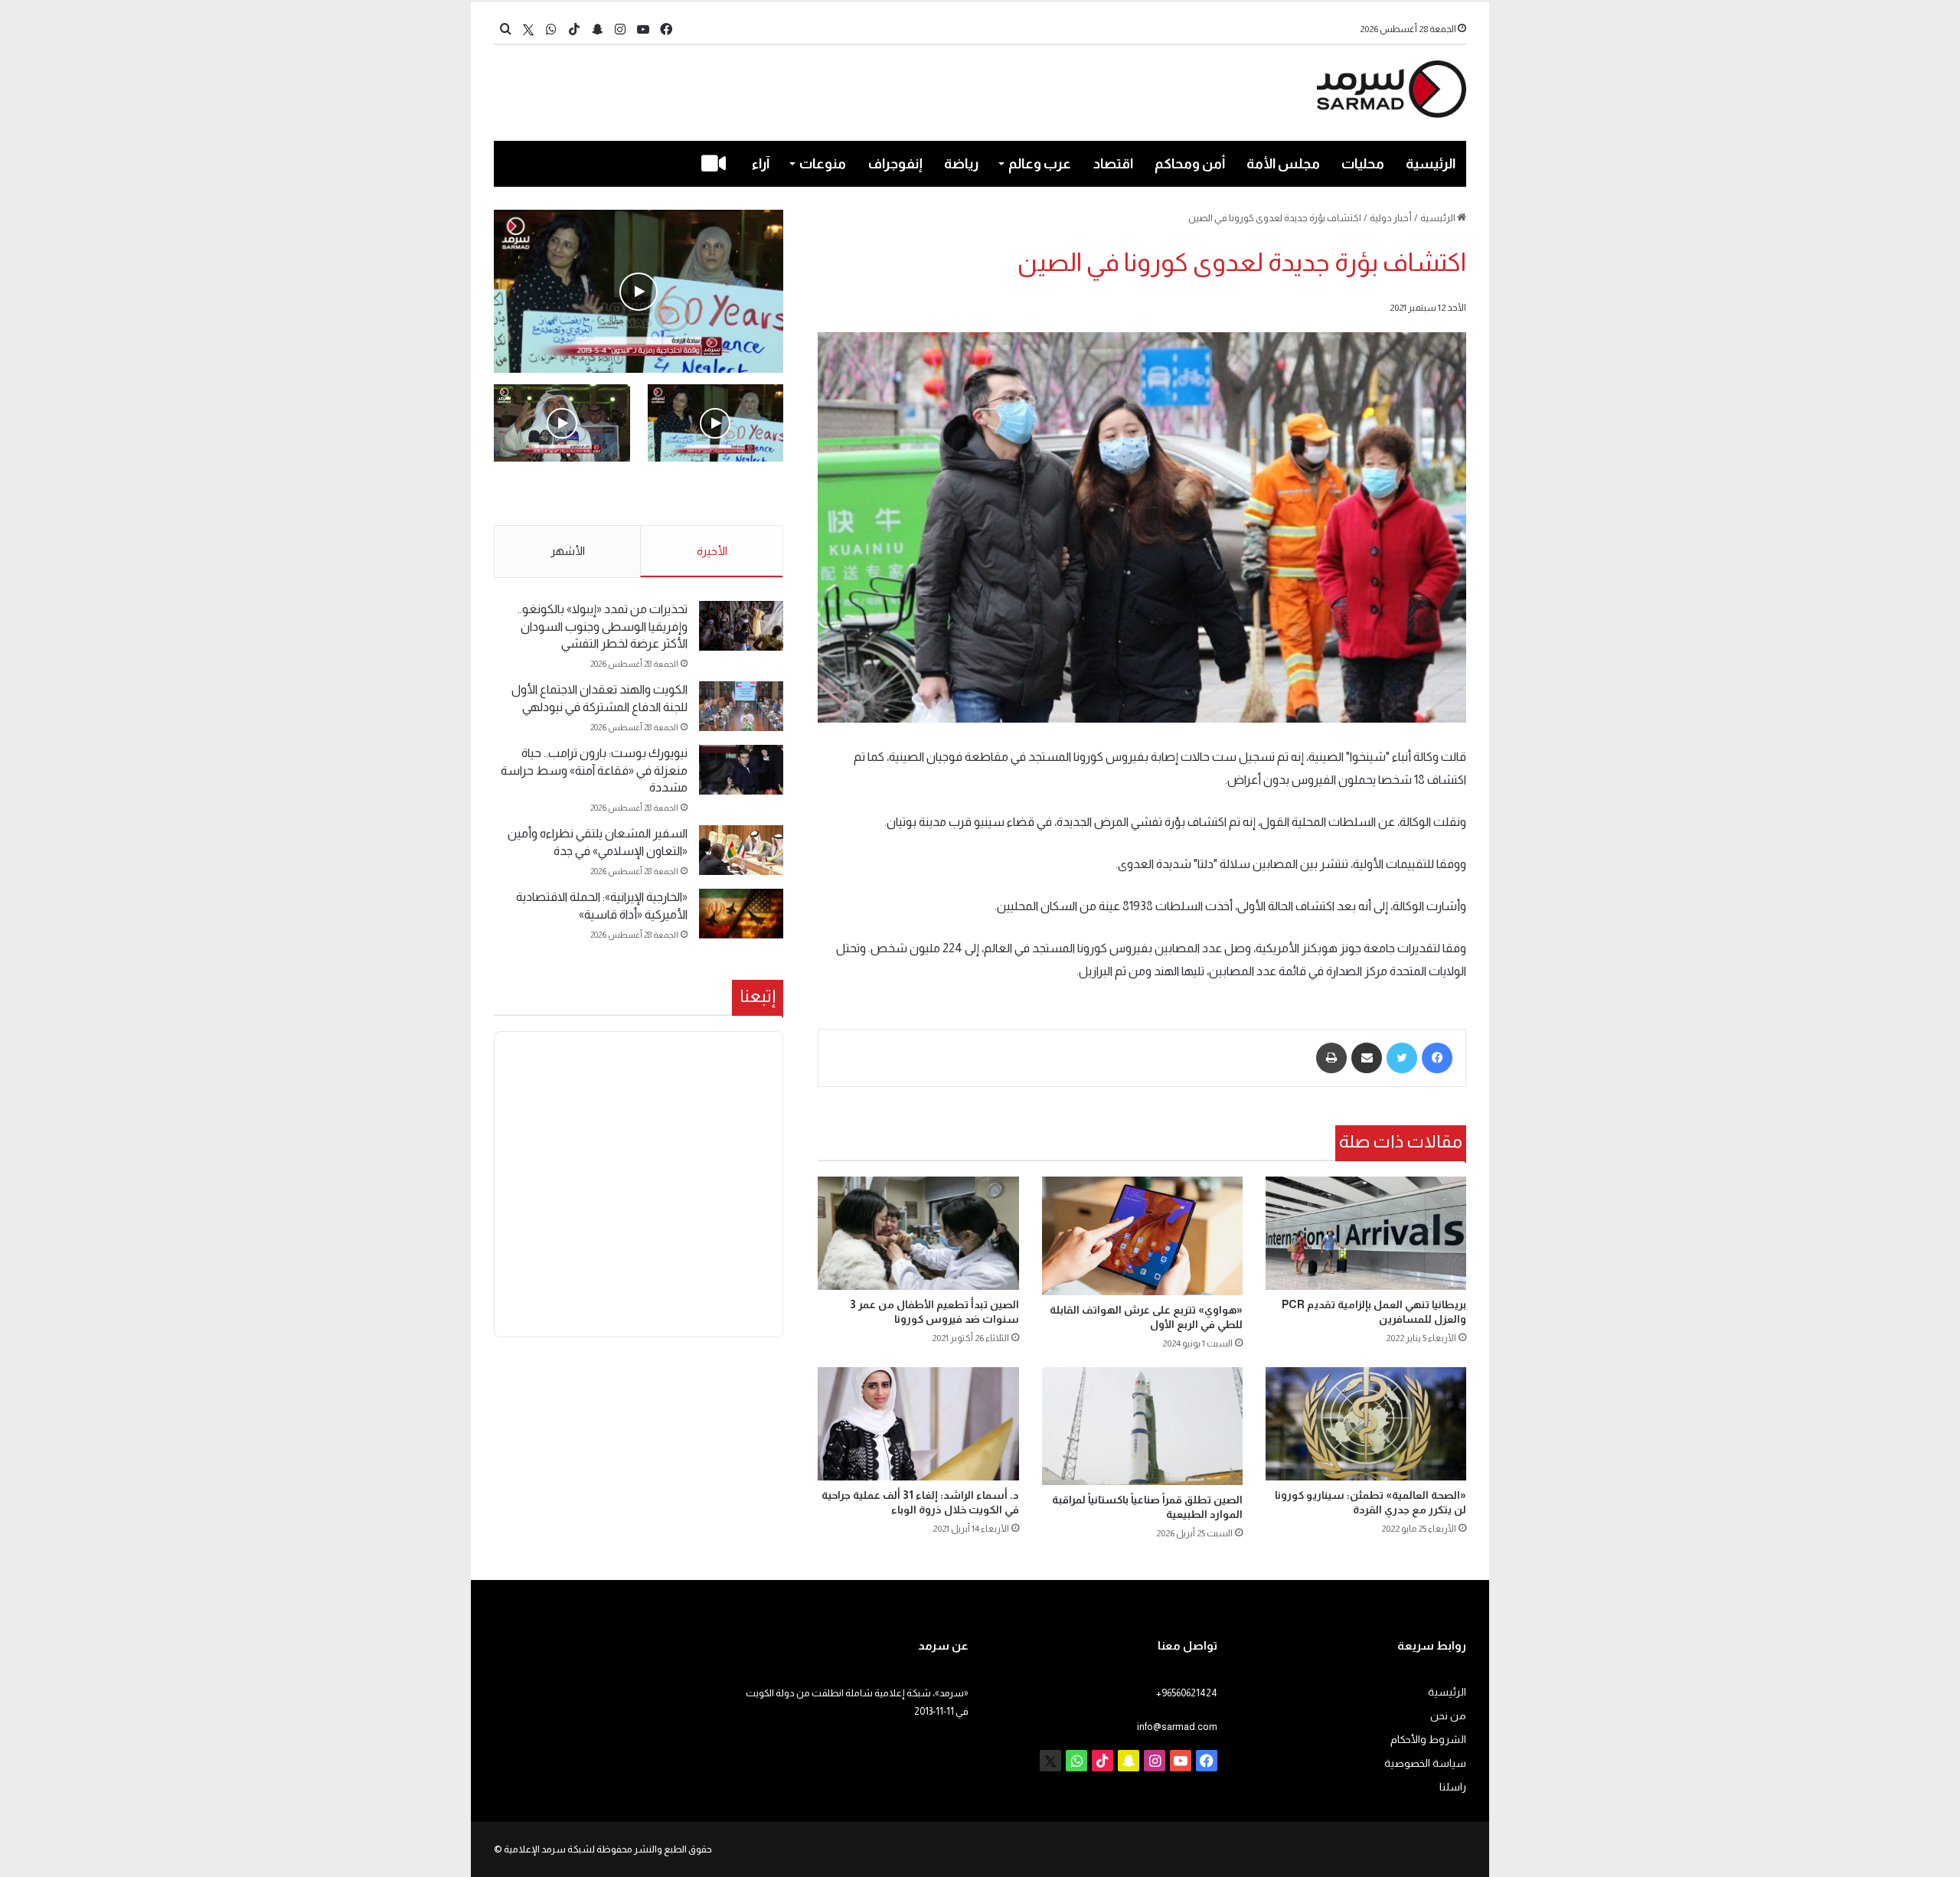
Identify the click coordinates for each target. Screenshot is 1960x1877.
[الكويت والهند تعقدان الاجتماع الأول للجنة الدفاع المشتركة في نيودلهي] (741, 706)
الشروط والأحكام (1428, 1740)
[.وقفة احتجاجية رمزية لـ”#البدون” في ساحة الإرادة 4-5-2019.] (639, 291)
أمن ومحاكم (1190, 164)
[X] (528, 29)
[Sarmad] (1392, 89)
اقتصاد (1113, 164)
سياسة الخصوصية (1425, 1763)
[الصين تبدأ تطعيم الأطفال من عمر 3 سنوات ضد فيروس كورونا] (918, 1233)
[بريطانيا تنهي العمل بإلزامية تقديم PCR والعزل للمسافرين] (1366, 1233)
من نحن (1448, 1716)
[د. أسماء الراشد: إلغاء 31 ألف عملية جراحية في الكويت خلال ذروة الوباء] (918, 1424)
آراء (761, 164)
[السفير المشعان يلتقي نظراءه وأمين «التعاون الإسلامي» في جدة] (741, 850)
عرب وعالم (1040, 164)
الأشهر (568, 551)
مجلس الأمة (1283, 164)
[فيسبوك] (1437, 1058)
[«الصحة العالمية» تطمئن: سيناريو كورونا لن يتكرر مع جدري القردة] (1366, 1424)
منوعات (823, 164)
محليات (1363, 164)
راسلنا (1453, 1787)
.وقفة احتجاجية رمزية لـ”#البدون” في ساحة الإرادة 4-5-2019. (717, 495)
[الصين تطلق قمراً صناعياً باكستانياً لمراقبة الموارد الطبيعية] (1142, 1426)
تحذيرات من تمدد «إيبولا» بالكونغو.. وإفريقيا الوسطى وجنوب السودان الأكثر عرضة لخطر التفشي (603, 626)
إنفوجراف (895, 164)
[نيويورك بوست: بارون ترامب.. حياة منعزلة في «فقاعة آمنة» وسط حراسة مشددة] (741, 770)
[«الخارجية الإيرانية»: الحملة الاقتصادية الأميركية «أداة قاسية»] (741, 914)
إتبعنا (758, 996)
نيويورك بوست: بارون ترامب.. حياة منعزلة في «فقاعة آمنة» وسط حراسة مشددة (594, 770)
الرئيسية (1431, 164)
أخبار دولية (1391, 218)
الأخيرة (712, 551)
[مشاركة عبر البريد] (1367, 1058)
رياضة (961, 164)
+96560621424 (1187, 1693)
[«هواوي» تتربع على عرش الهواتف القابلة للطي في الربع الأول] (1142, 1236)
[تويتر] (1402, 1058)
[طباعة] (1331, 1058)
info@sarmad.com (1177, 1727)
